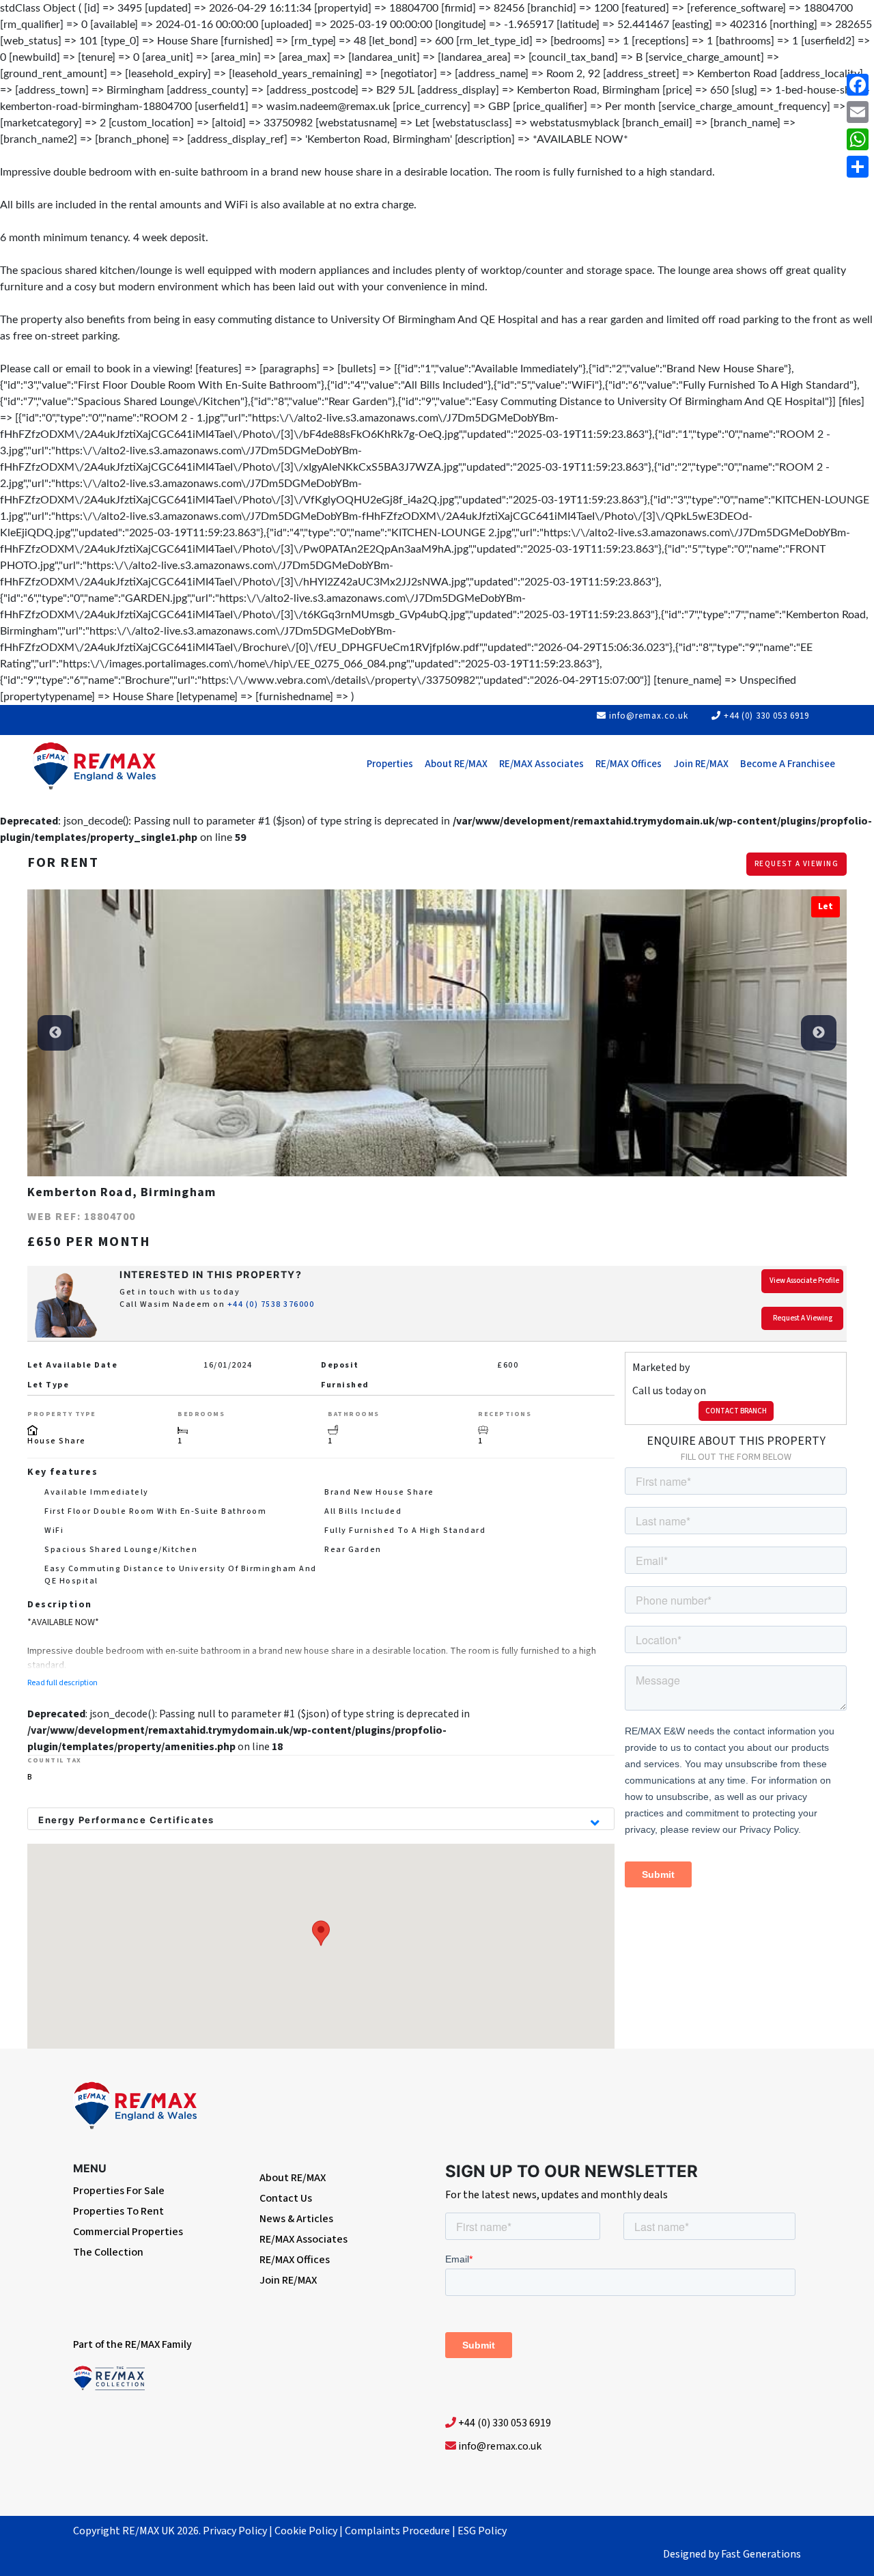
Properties (390, 764)
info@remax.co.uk (649, 716)
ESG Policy (482, 2531)
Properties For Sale (119, 2191)
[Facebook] (858, 85)
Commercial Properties (128, 2232)
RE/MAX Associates (541, 764)
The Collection (108, 2252)
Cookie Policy (306, 2531)
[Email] (858, 112)
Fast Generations (761, 2554)
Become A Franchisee (788, 764)
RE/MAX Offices (629, 764)
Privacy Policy (235, 2531)
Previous (55, 1033)
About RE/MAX (456, 764)
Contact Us (286, 2198)
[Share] (858, 167)
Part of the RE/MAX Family (132, 2344)
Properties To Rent (118, 2211)
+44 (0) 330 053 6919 (766, 716)
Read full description (62, 1683)
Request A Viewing (797, 864)
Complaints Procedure (397, 2531)
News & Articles (296, 2219)
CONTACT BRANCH (736, 1411)
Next (819, 1033)
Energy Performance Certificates (126, 1820)
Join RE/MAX (701, 764)
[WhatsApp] (858, 139)
